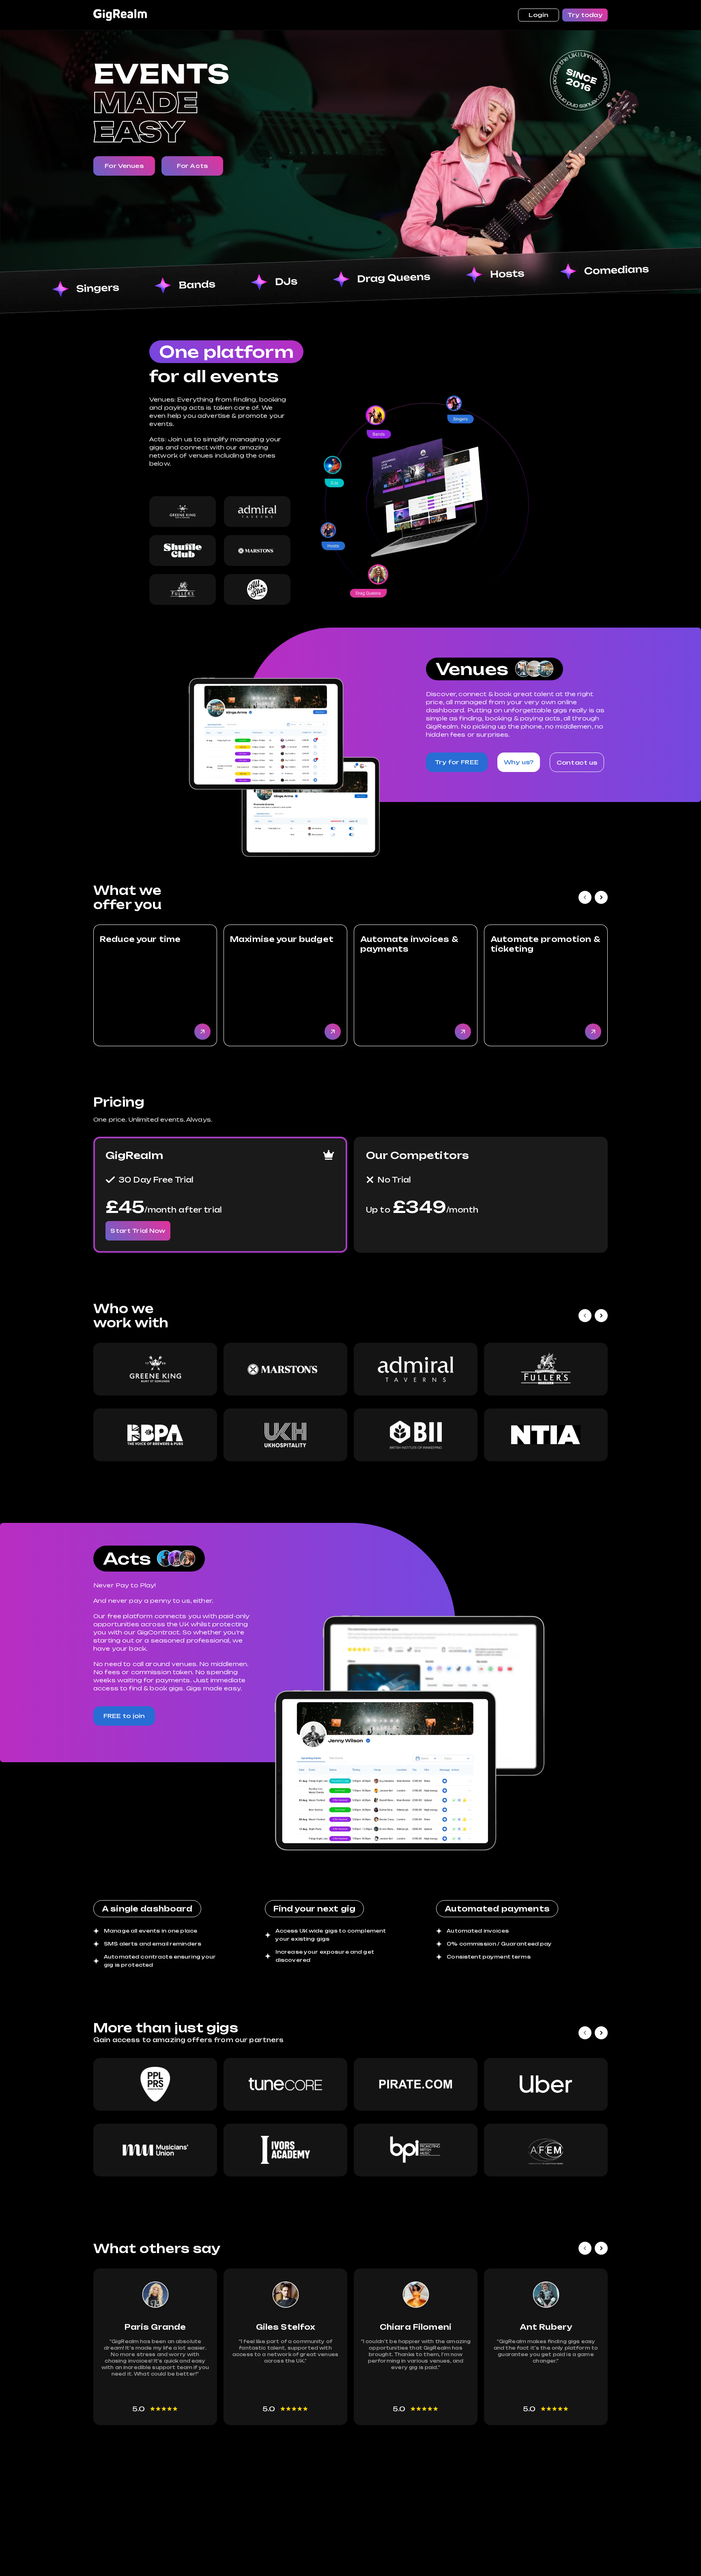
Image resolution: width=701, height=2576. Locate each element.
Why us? (519, 762)
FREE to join (124, 1716)
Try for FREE (457, 762)
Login (539, 15)
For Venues (124, 166)
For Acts (192, 166)
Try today (585, 15)
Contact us (577, 762)
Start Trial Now (138, 1231)
